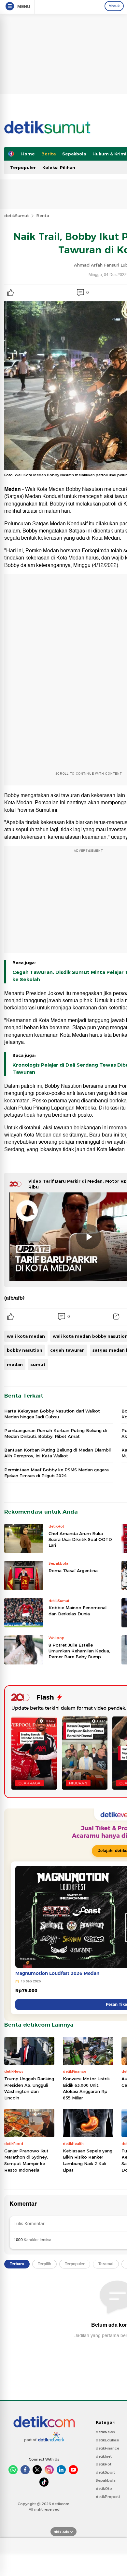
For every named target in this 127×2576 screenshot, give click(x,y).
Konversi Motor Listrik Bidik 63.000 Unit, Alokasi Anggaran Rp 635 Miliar (86, 2088)
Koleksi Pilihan (59, 167)
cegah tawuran (67, 1350)
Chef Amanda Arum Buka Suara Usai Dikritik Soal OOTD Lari (80, 1539)
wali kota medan (26, 1336)
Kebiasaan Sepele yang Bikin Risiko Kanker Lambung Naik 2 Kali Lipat (88, 2160)
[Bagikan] (116, 1317)
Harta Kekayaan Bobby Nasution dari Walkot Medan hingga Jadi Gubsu (52, 1414)
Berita (49, 154)
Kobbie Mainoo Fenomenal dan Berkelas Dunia (78, 1610)
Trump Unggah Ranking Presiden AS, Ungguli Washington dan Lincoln (29, 2088)
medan (15, 1364)
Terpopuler (23, 167)
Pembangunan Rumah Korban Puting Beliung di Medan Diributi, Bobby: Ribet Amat (56, 1433)
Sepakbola (74, 154)
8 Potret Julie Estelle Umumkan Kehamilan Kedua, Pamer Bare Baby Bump (79, 1651)
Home (28, 154)
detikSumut (17, 216)
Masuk (114, 6)
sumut (38, 1364)
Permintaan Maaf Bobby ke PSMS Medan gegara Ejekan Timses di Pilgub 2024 (56, 1473)
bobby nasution (25, 1350)
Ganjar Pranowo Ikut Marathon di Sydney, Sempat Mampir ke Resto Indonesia (26, 2160)
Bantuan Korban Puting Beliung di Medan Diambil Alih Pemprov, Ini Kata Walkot (57, 1453)
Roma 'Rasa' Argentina (73, 1571)
